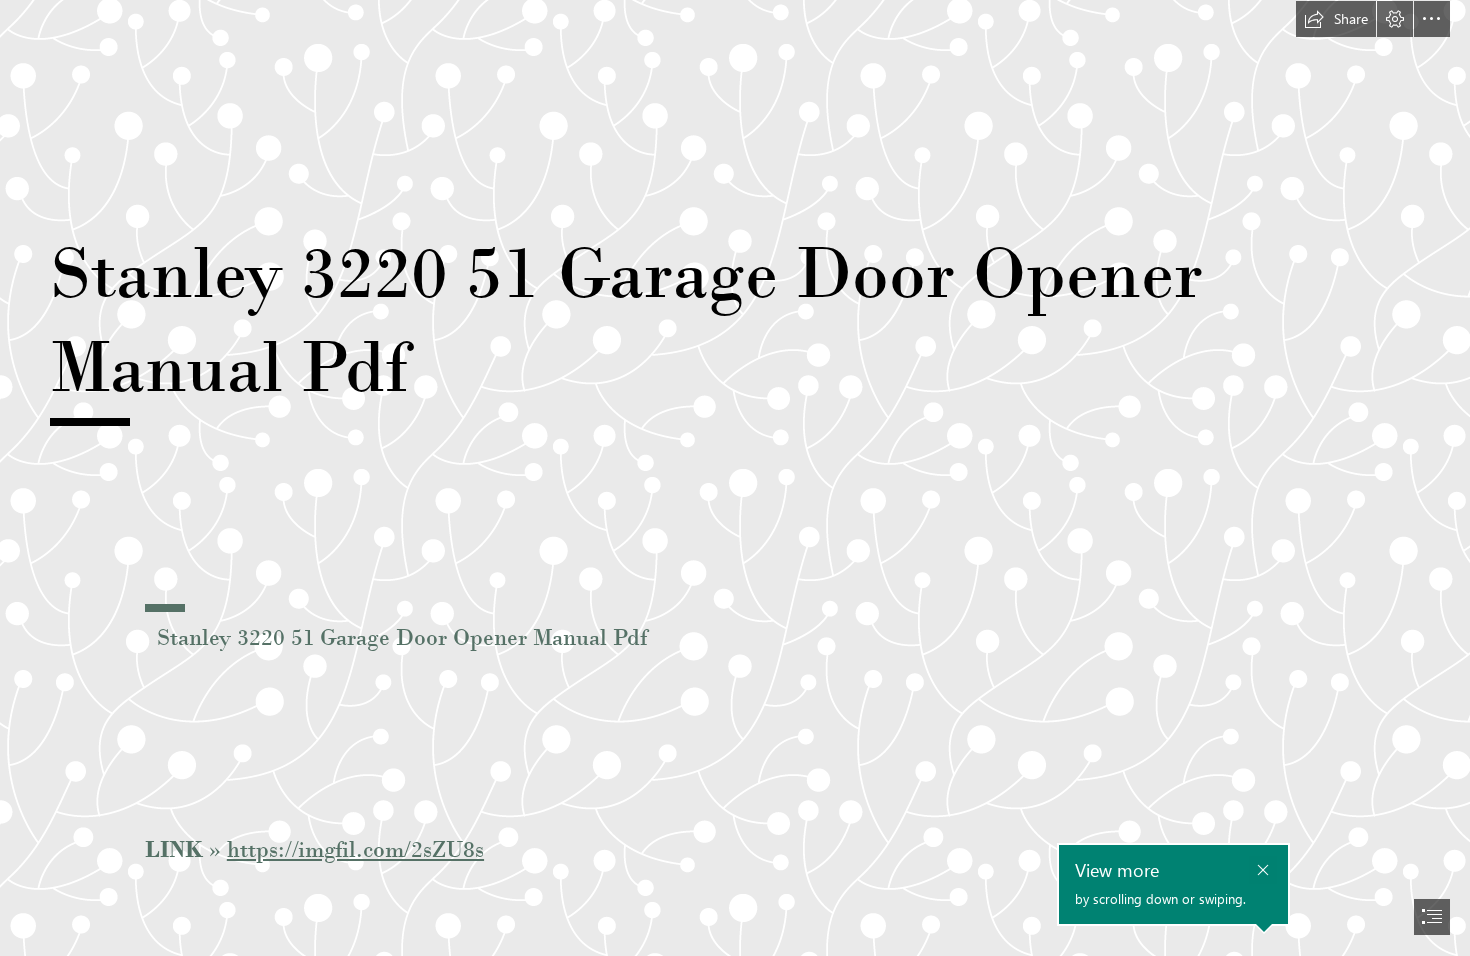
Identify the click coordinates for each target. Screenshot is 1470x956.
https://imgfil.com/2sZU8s (355, 849)
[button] (1336, 19)
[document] (735, 478)
